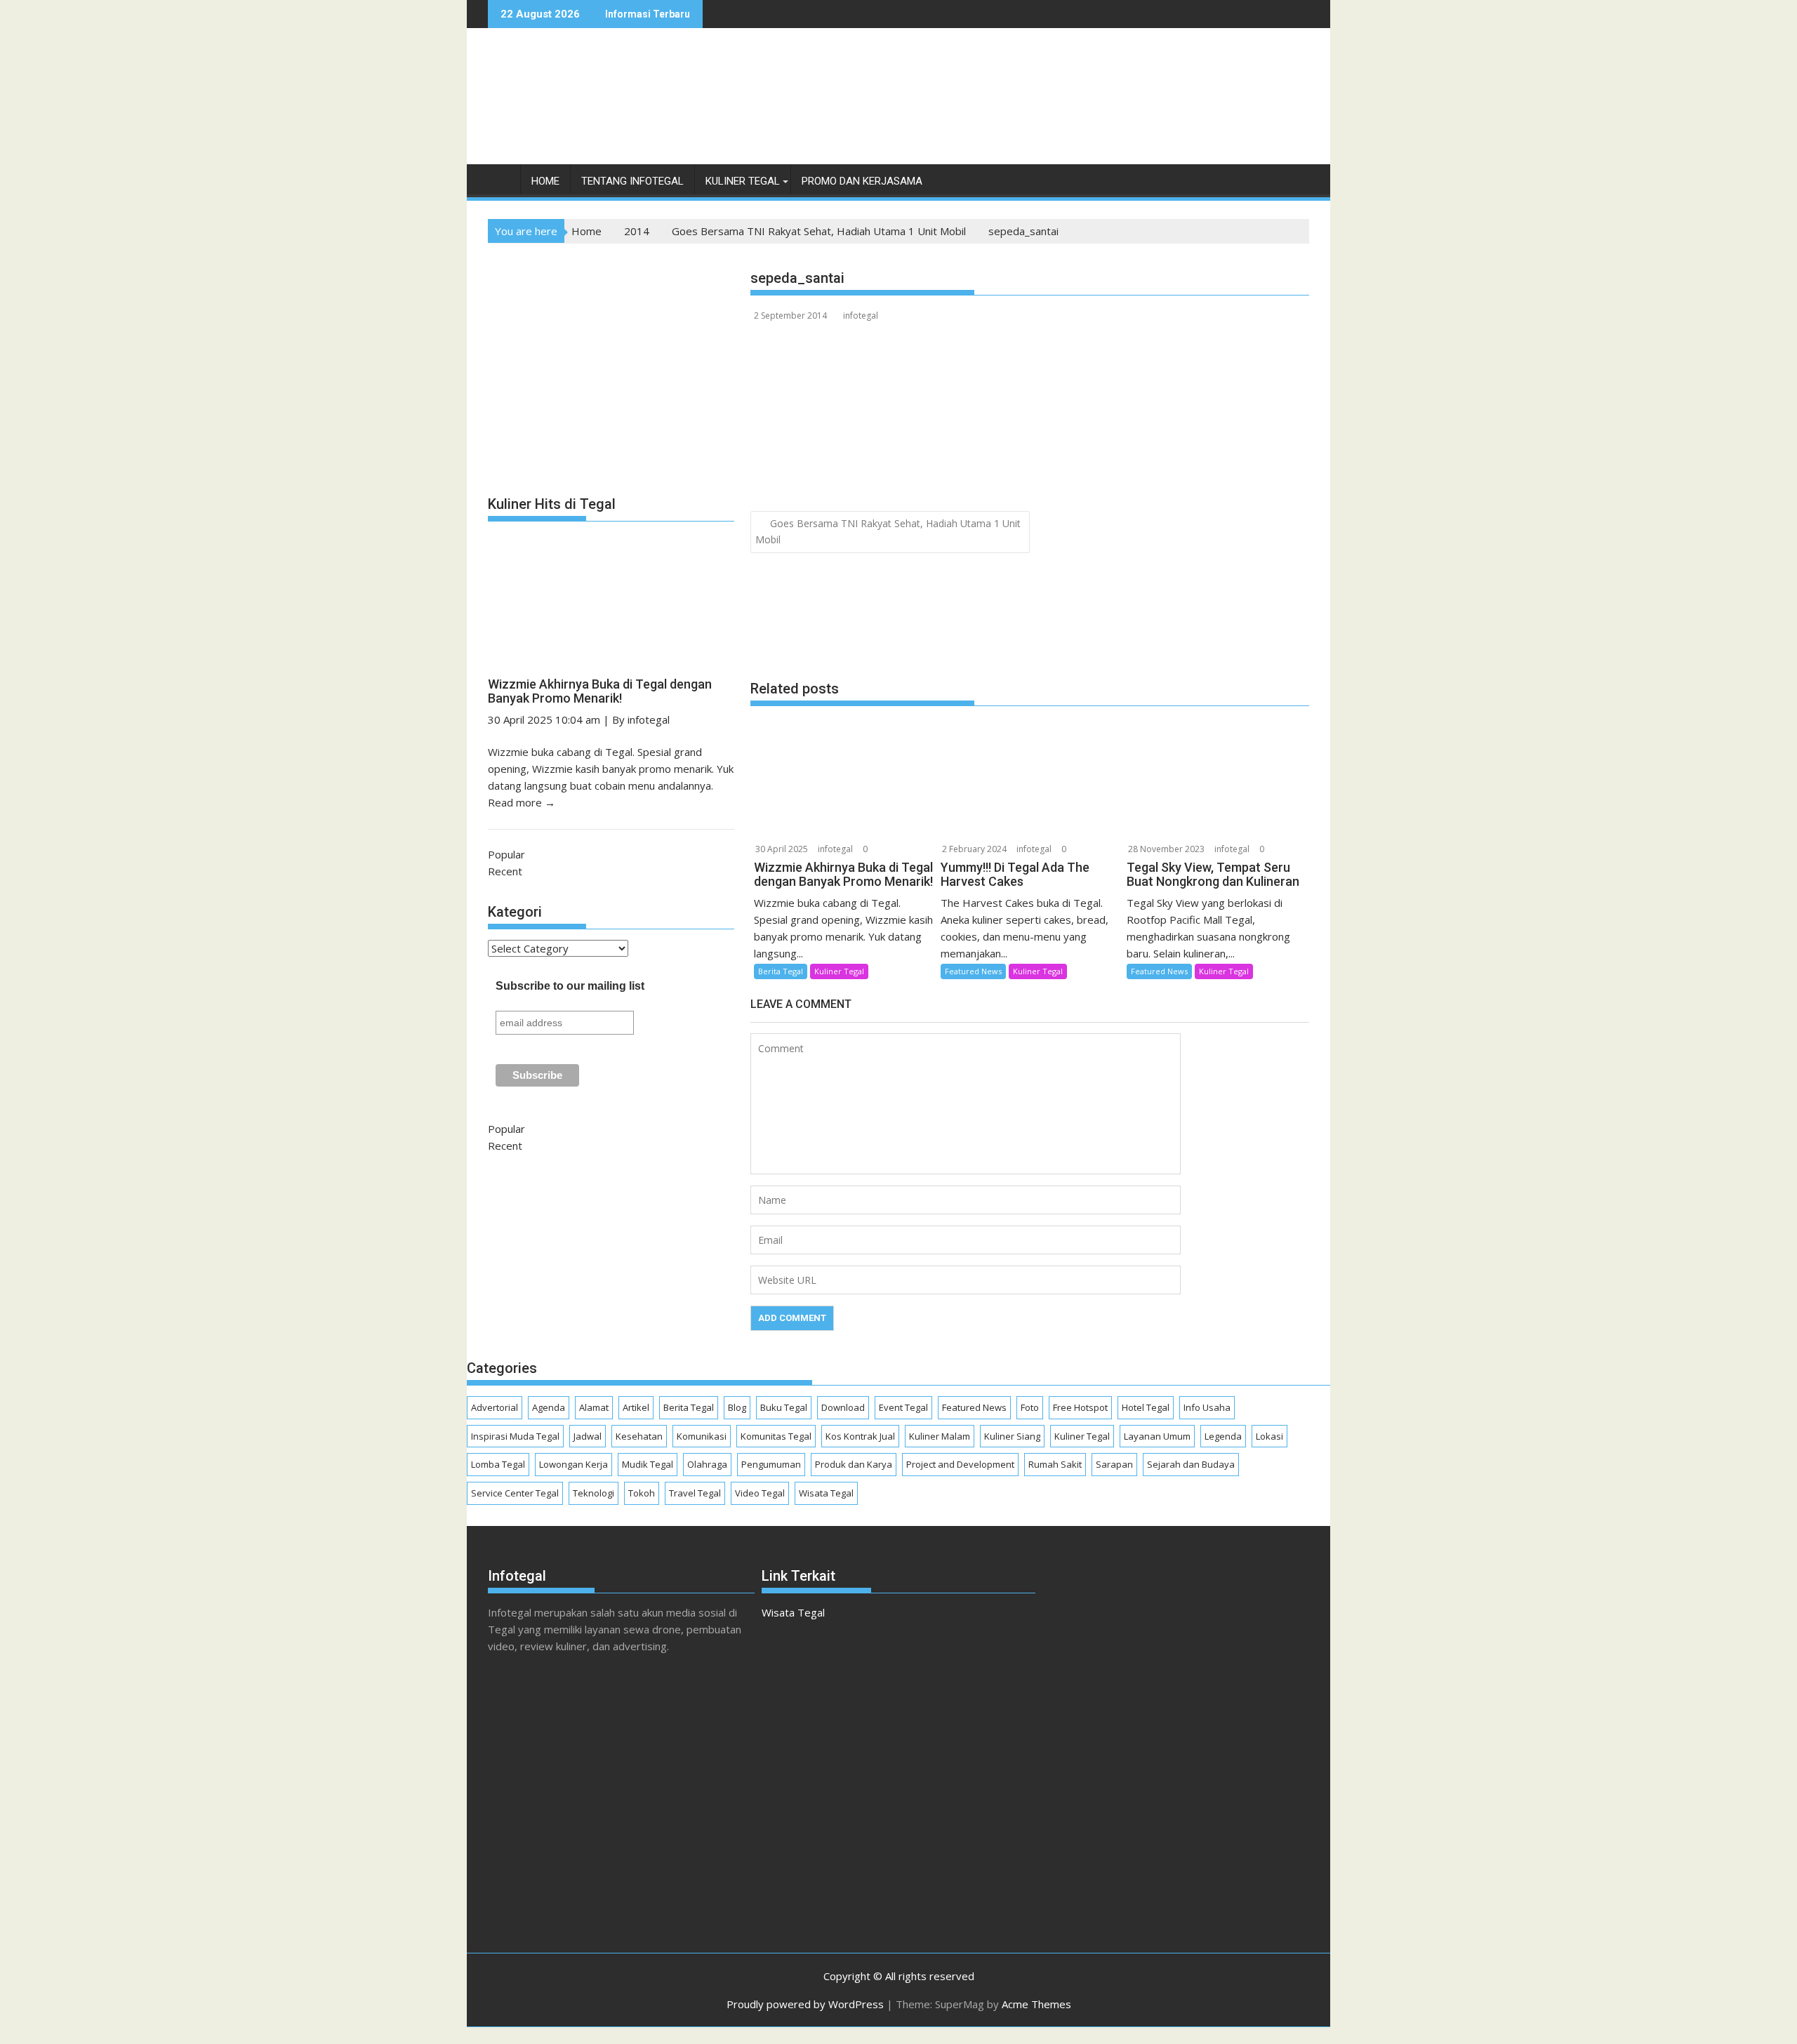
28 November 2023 (1166, 849)
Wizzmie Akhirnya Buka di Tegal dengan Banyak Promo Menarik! (600, 691)
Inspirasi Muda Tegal (515, 1436)
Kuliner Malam (940, 1436)
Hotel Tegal (1146, 1407)
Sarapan (1114, 1464)
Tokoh (642, 1493)
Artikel (636, 1407)
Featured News (973, 971)
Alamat (594, 1407)
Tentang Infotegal (632, 181)
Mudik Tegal (648, 1464)
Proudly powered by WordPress (805, 2004)
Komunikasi (702, 1436)
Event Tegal (903, 1407)
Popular (506, 854)
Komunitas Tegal (776, 1436)
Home (545, 181)
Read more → (522, 802)
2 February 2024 (974, 849)
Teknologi (594, 1493)
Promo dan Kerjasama (862, 181)
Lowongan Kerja (573, 1464)
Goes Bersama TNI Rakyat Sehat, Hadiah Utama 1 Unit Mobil (888, 531)
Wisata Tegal (826, 1493)
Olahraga (707, 1464)
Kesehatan (639, 1436)
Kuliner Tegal (743, 181)
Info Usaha (1207, 1407)
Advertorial (495, 1407)
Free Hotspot (1080, 1407)
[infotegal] (502, 184)
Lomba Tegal (498, 1464)
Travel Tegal (695, 1493)
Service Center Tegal (515, 1493)
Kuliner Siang (1012, 1436)
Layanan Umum (1157, 1436)
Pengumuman (771, 1464)
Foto (1030, 1407)
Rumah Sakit (1055, 1464)
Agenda (549, 1407)
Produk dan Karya (854, 1464)
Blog (737, 1407)
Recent (505, 871)
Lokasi (1269, 1436)
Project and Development (960, 1464)
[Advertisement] (1054, 111)
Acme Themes (1036, 2004)
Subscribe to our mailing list (570, 986)
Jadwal (588, 1436)
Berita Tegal (781, 971)
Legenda (1223, 1436)
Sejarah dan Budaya (1191, 1464)
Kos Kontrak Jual (860, 1436)
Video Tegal (760, 1493)
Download (843, 1407)
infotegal (861, 316)
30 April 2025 (782, 849)
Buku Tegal (784, 1407)
